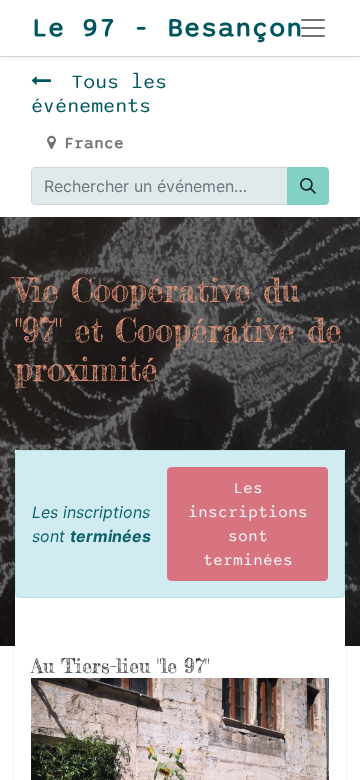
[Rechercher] (308, 186)
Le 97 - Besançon (143, 28)
